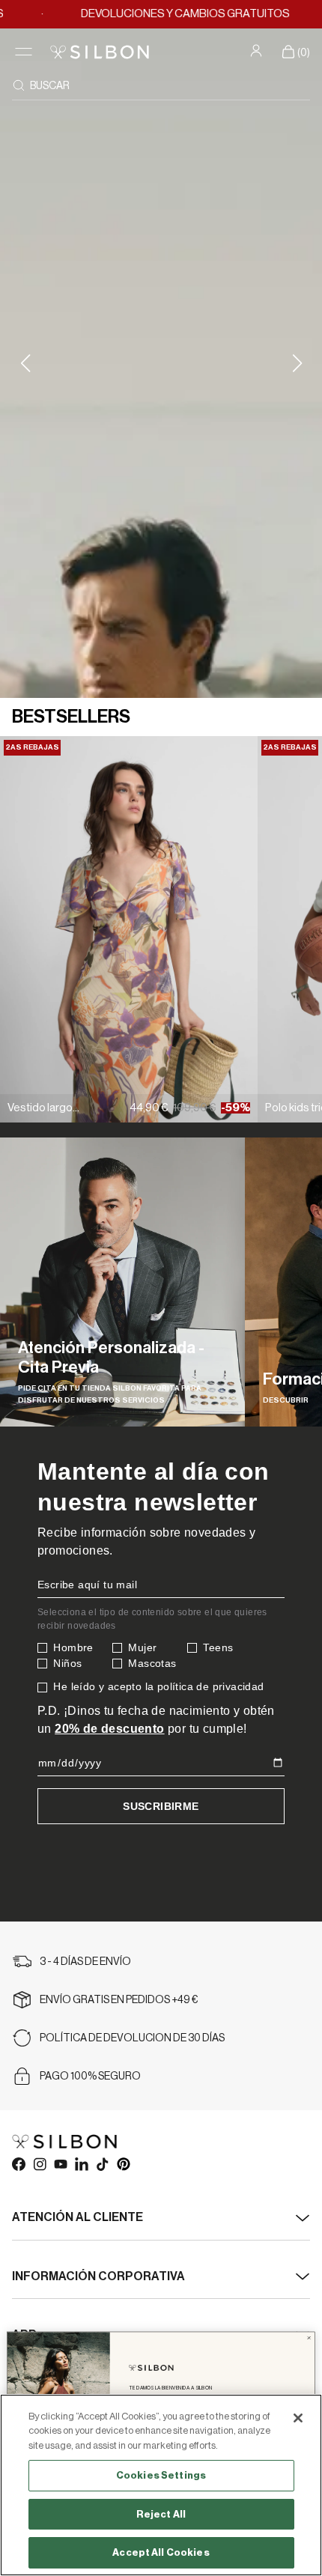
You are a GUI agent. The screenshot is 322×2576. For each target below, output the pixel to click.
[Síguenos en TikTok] (102, 2163)
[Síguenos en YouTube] (60, 2163)
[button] (297, 363)
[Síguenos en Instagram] (39, 2163)
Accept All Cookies (161, 2552)
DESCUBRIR (286, 1400)
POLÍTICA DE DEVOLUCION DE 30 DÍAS (132, 2038)
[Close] (298, 2418)
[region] (161, 2485)
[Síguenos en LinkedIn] (81, 2163)
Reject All (161, 2514)
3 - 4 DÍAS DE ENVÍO (85, 1962)
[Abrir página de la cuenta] (258, 50)
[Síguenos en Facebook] (18, 2163)
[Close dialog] (309, 2338)
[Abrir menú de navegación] (24, 52)
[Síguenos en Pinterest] (123, 2163)
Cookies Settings (161, 2475)
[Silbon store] (100, 52)
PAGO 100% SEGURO (90, 2077)
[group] (122, 1282)
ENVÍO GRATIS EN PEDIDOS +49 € (119, 2000)
